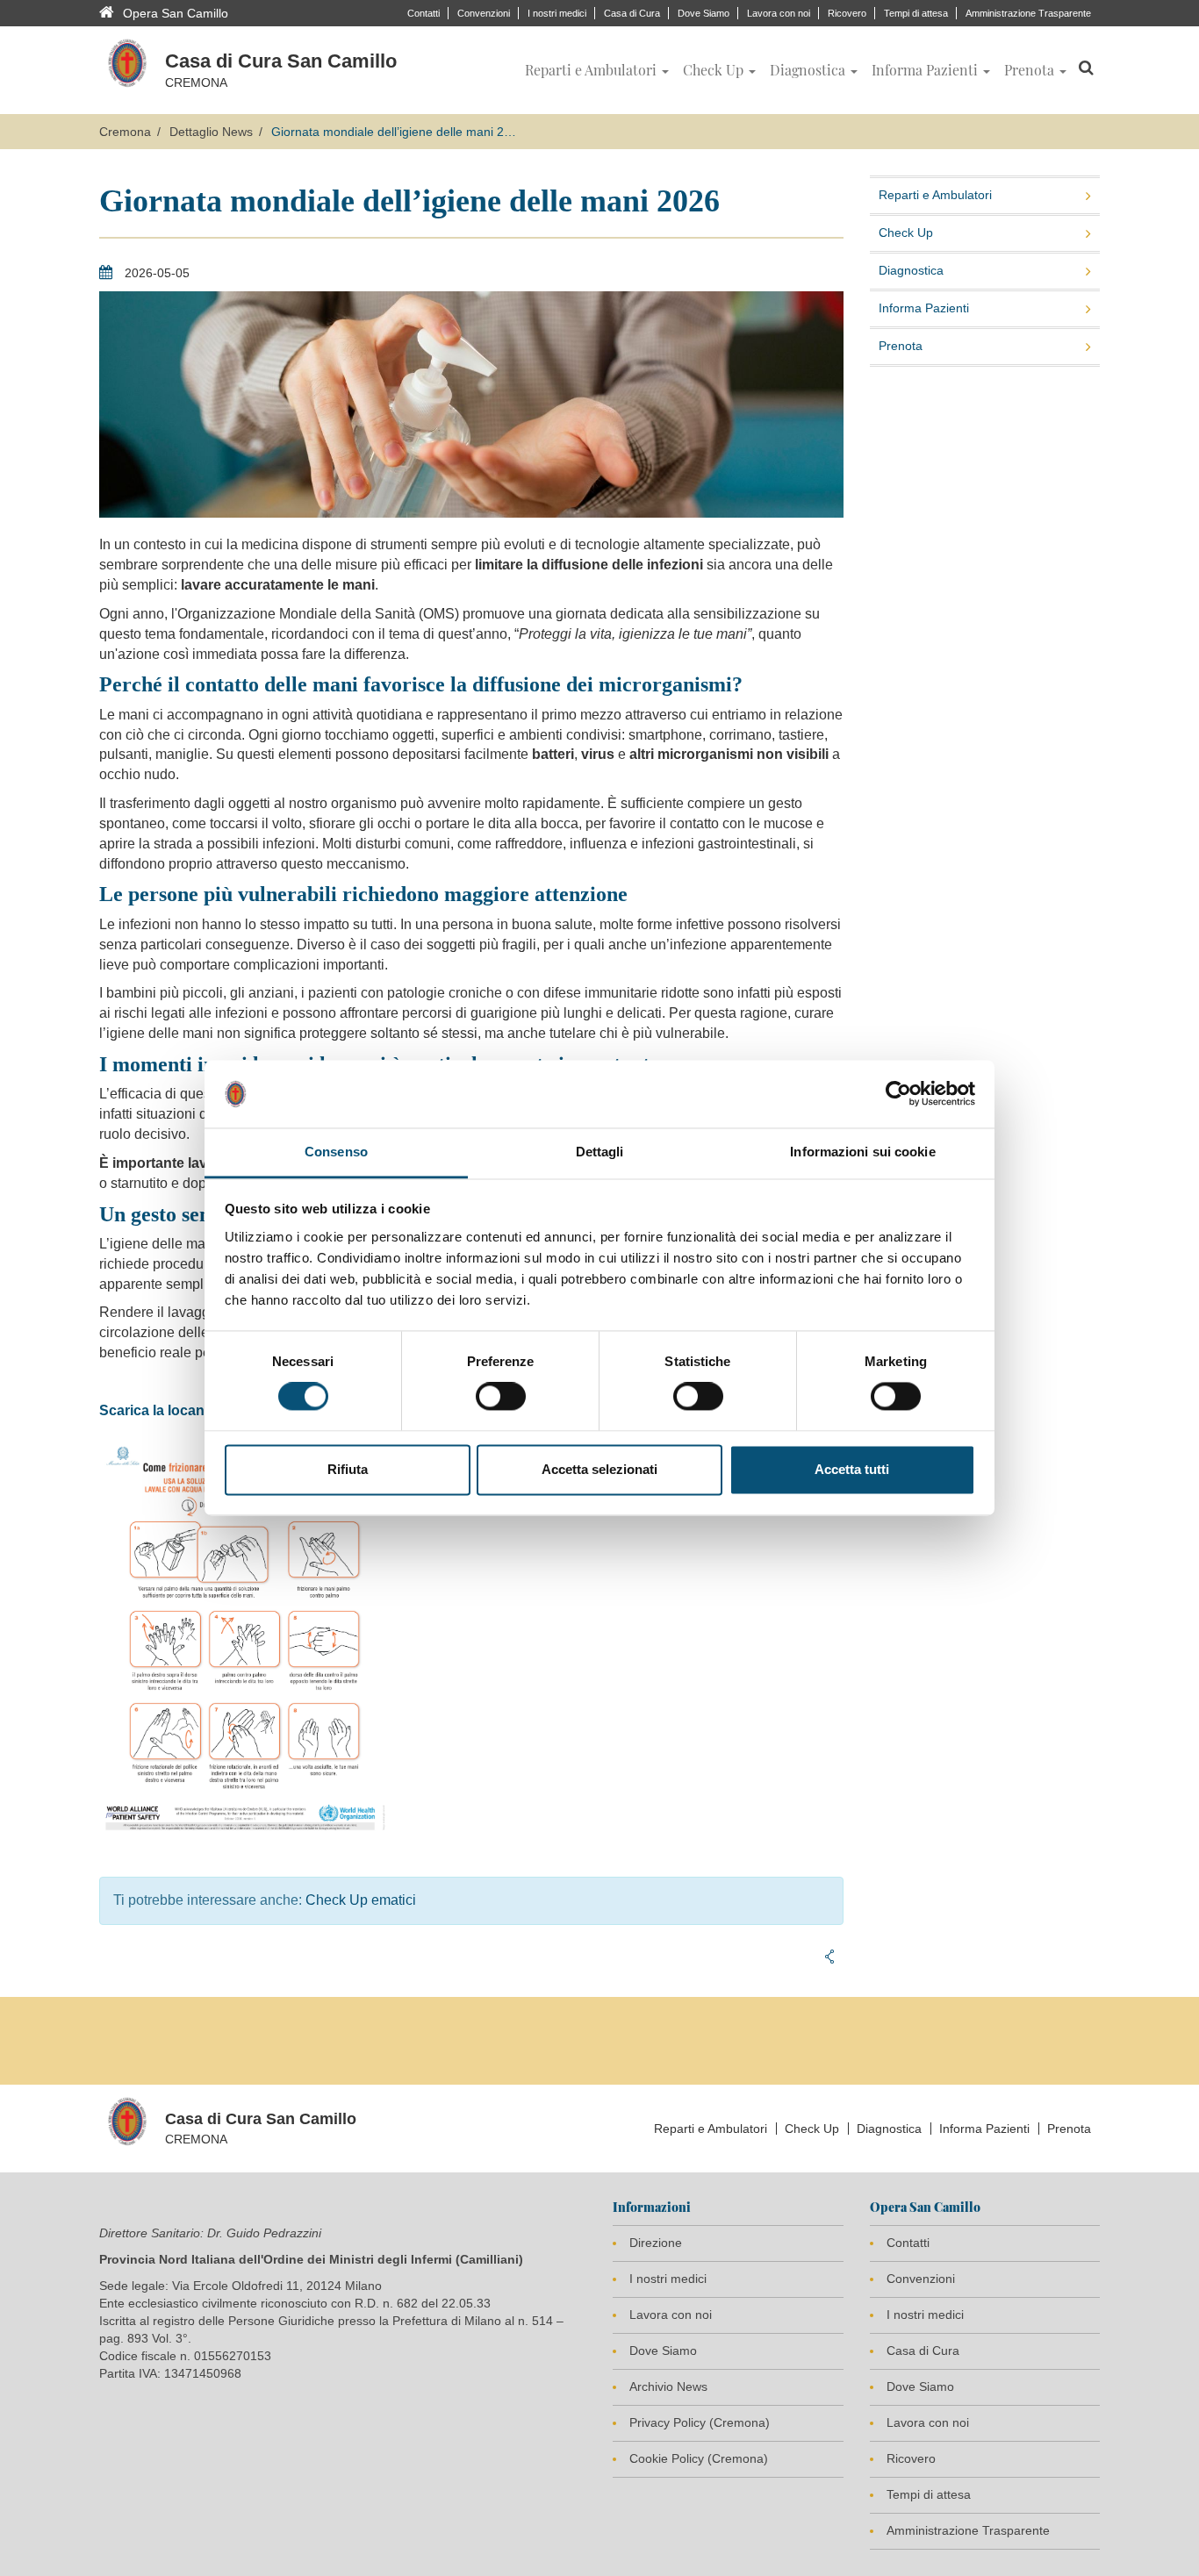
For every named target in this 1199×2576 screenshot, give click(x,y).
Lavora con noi (779, 13)
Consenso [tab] (336, 1152)
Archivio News (668, 2386)
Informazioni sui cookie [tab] (862, 1152)
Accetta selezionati (599, 1469)
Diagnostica (911, 270)
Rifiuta (348, 1469)
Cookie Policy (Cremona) (699, 2458)
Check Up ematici (361, 1900)
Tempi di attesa (916, 13)
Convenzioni (484, 13)
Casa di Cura (632, 13)
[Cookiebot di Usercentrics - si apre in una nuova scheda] (898, 1094)
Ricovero (847, 13)
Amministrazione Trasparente (1028, 13)
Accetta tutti (852, 1469)
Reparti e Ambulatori (935, 195)
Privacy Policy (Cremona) (700, 2422)
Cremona (125, 132)
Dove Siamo (704, 13)
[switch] (501, 1397)
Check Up (906, 233)
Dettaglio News (211, 132)
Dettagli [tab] (600, 1152)
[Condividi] (829, 1957)
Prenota (901, 346)
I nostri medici (557, 13)
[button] (597, 70)
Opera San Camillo (176, 13)
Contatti (424, 13)
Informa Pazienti (924, 308)
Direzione (656, 2243)
